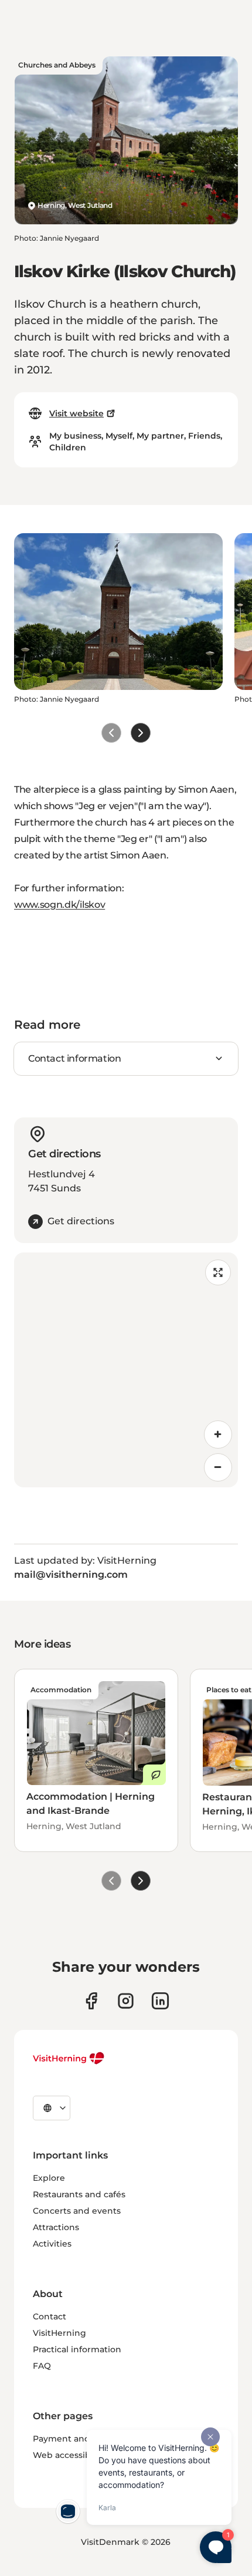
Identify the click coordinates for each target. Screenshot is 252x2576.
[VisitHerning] (69, 2058)
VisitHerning (59, 2333)
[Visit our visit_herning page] (126, 2001)
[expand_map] (218, 1272)
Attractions (56, 2227)
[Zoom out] (218, 1467)
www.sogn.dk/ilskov (59, 905)
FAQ (42, 2366)
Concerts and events (77, 2211)
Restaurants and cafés (79, 2194)
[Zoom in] (218, 1435)
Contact (50, 2316)
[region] (126, 1370)
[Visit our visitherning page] (91, 2001)
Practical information (77, 2349)
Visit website (76, 413)
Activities (52, 2244)
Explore (49, 2178)
